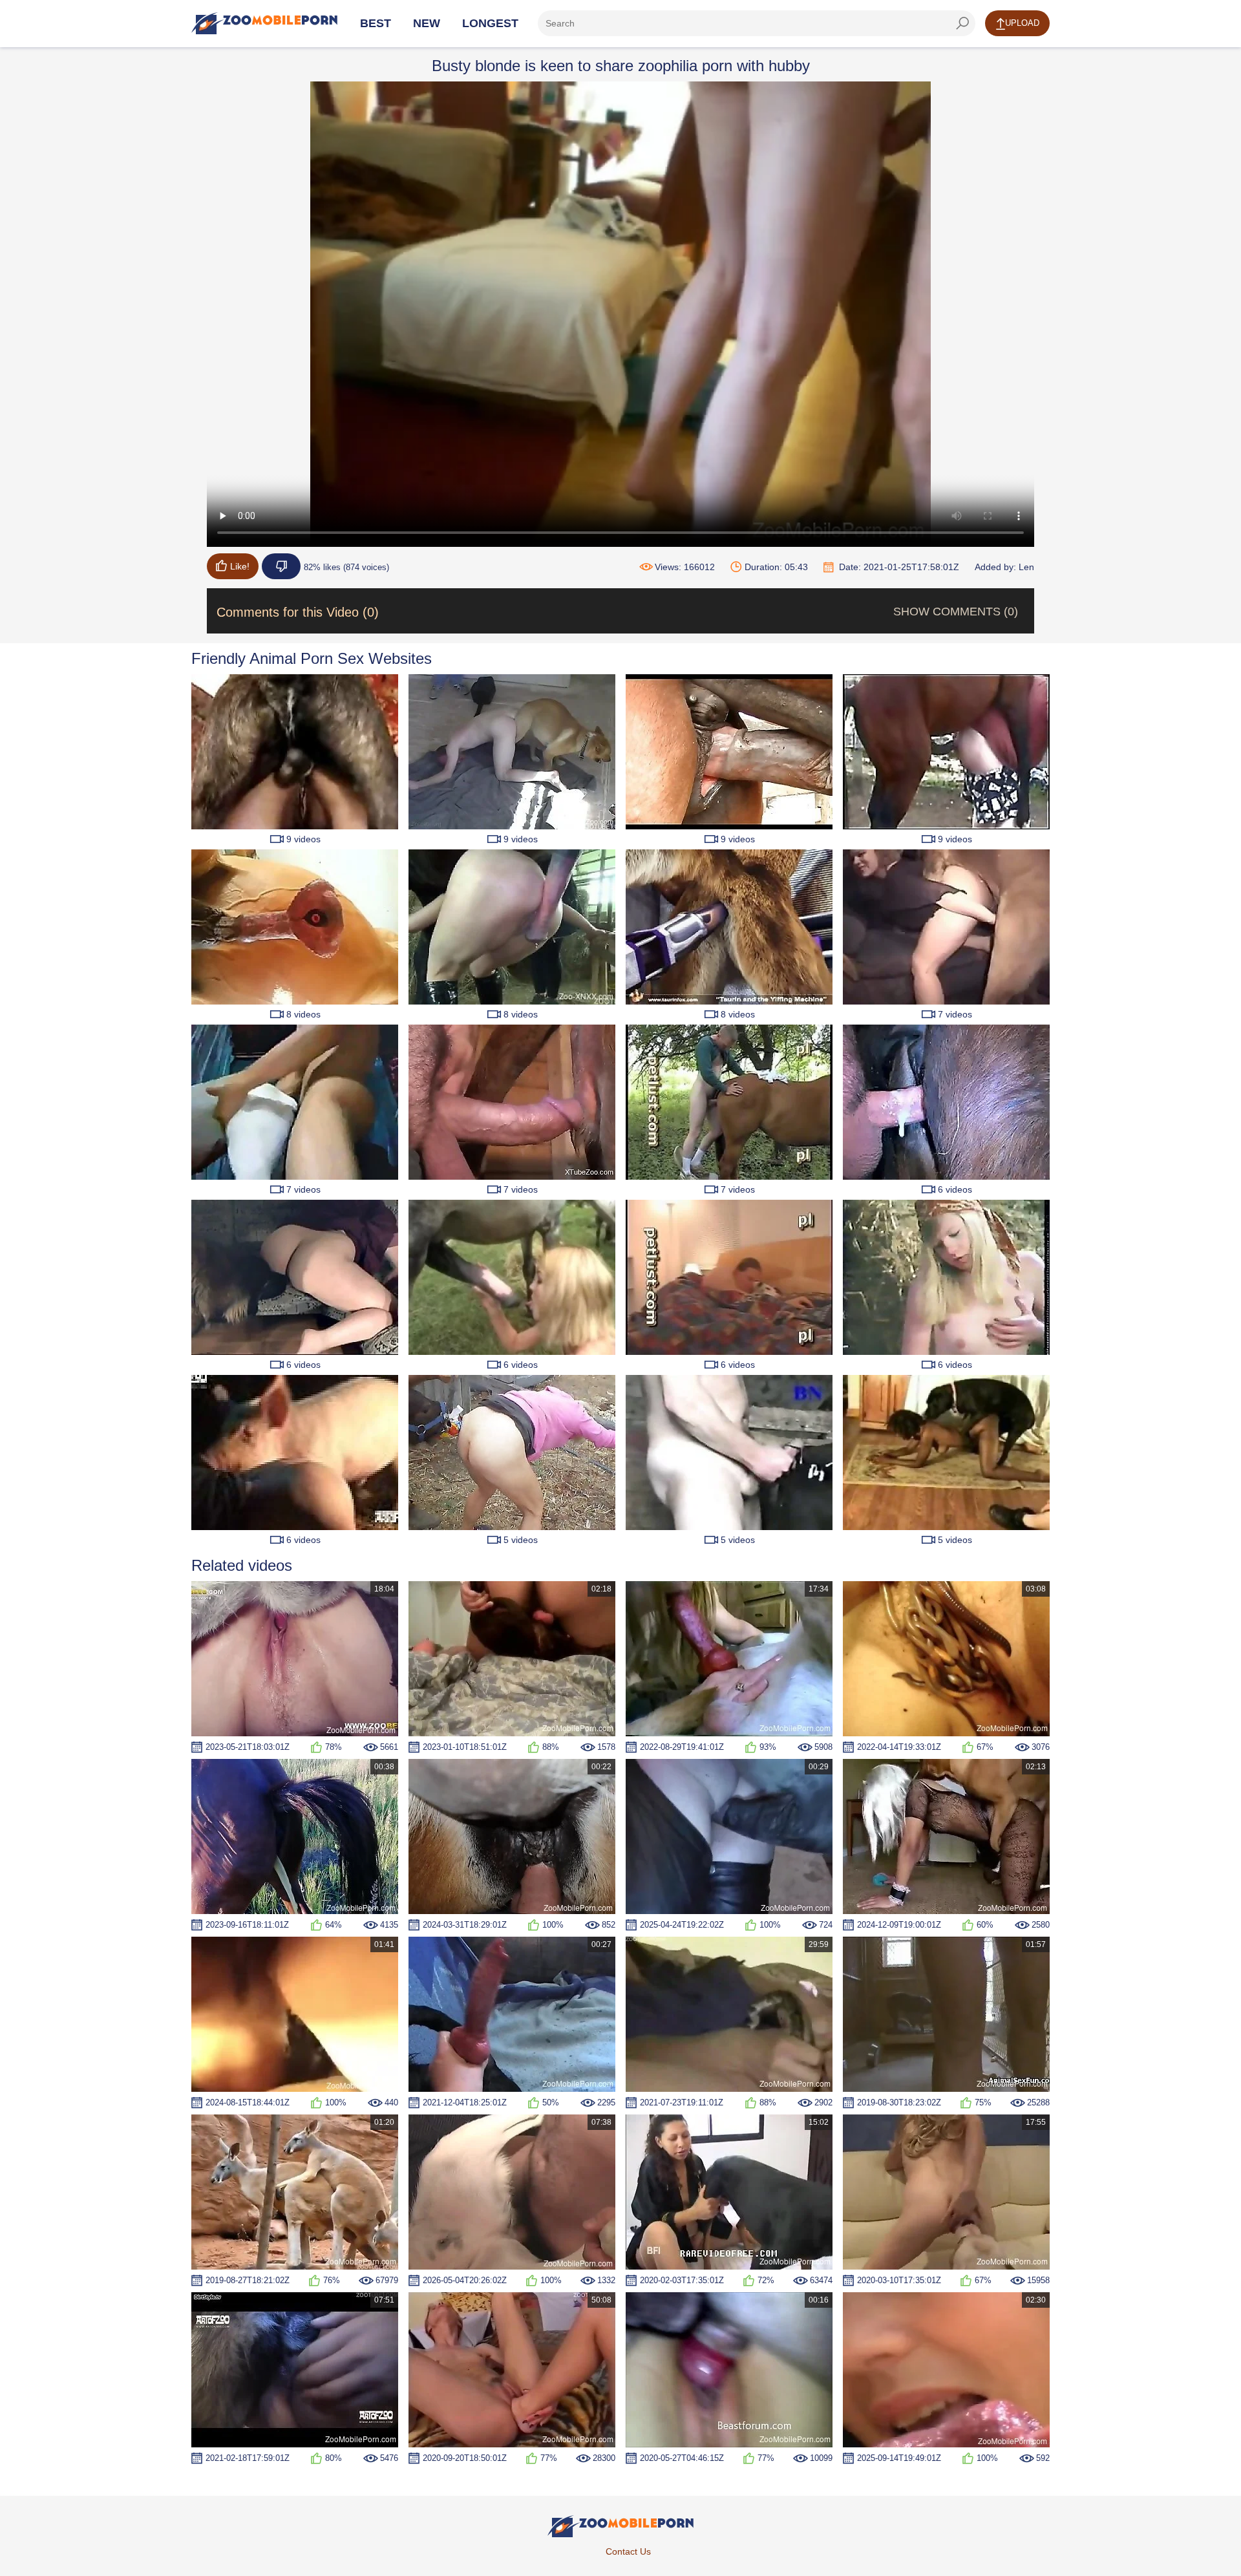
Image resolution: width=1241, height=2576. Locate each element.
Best (376, 23)
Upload (1022, 23)
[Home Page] (264, 23)
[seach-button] (962, 23)
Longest (490, 23)
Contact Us (628, 2551)
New (427, 23)
